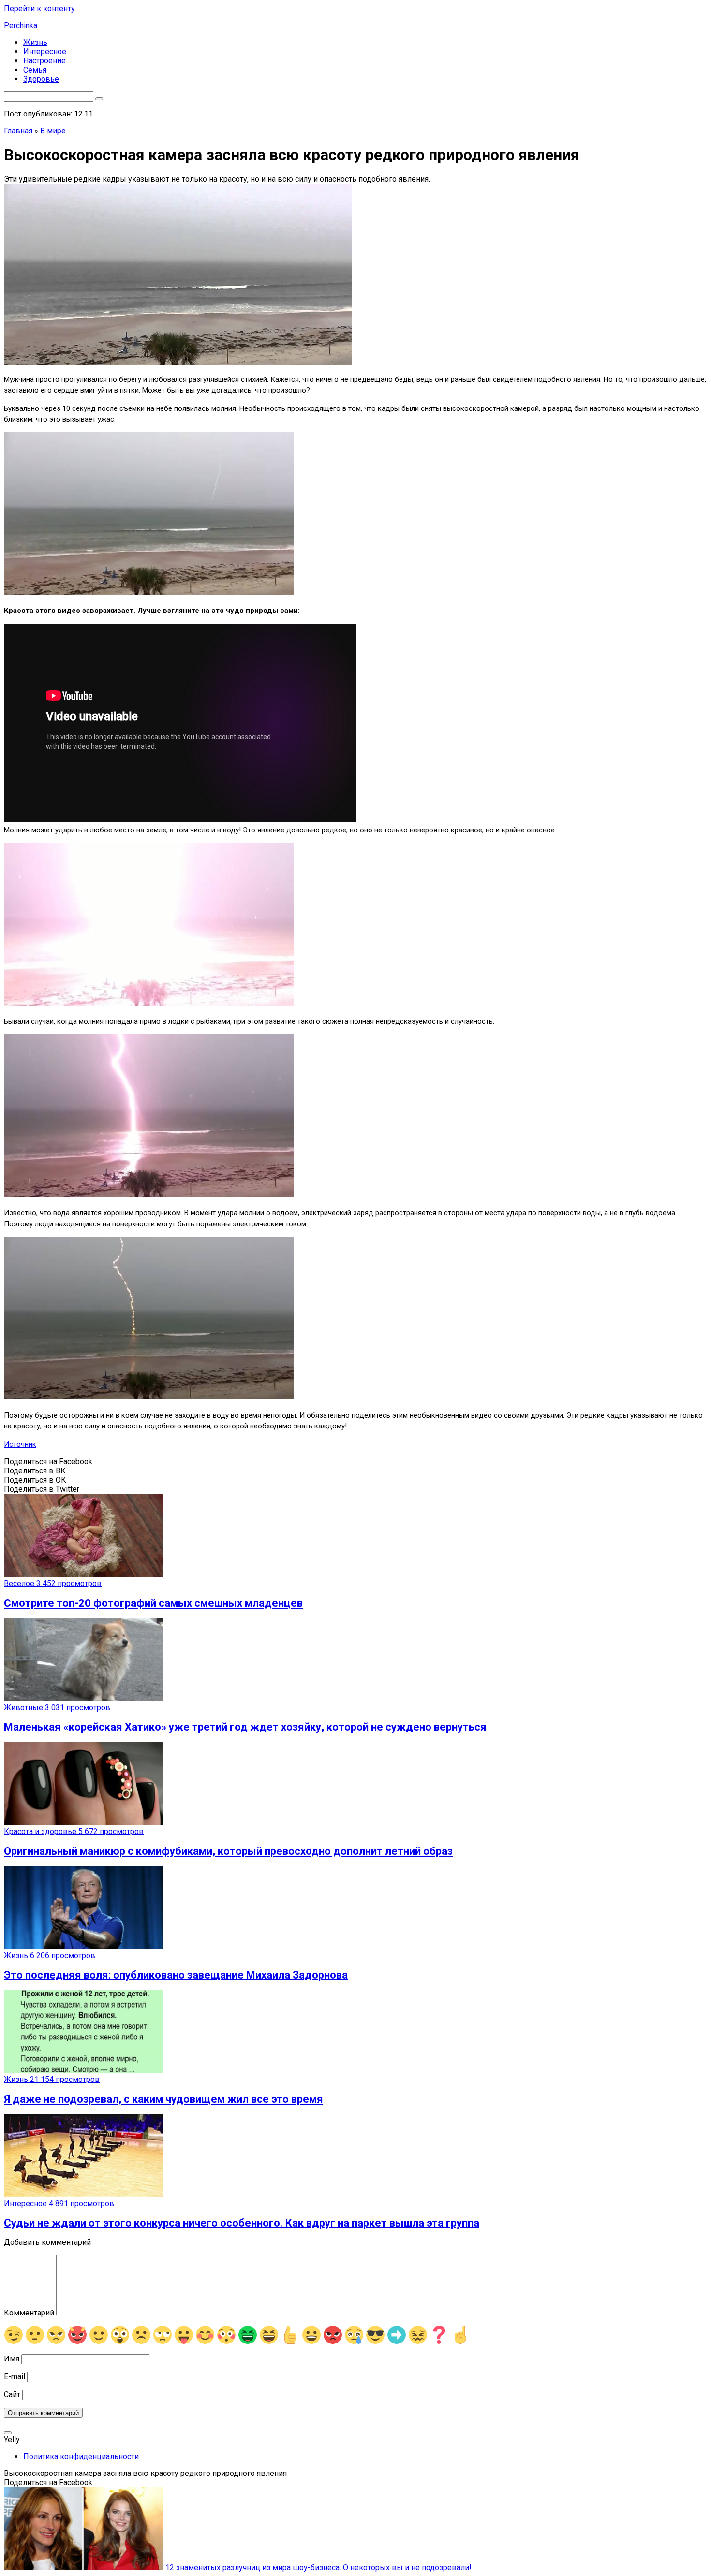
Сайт (12, 2394)
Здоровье (41, 79)
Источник (20, 1444)
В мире (53, 131)
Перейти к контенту (39, 8)
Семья (35, 70)
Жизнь (35, 42)
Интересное (45, 51)
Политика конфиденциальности (81, 2456)
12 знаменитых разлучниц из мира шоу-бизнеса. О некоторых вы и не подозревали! (318, 2568)
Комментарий (29, 2313)
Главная (18, 131)
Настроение (44, 61)
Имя (12, 2359)
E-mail (15, 2377)
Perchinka (21, 25)
